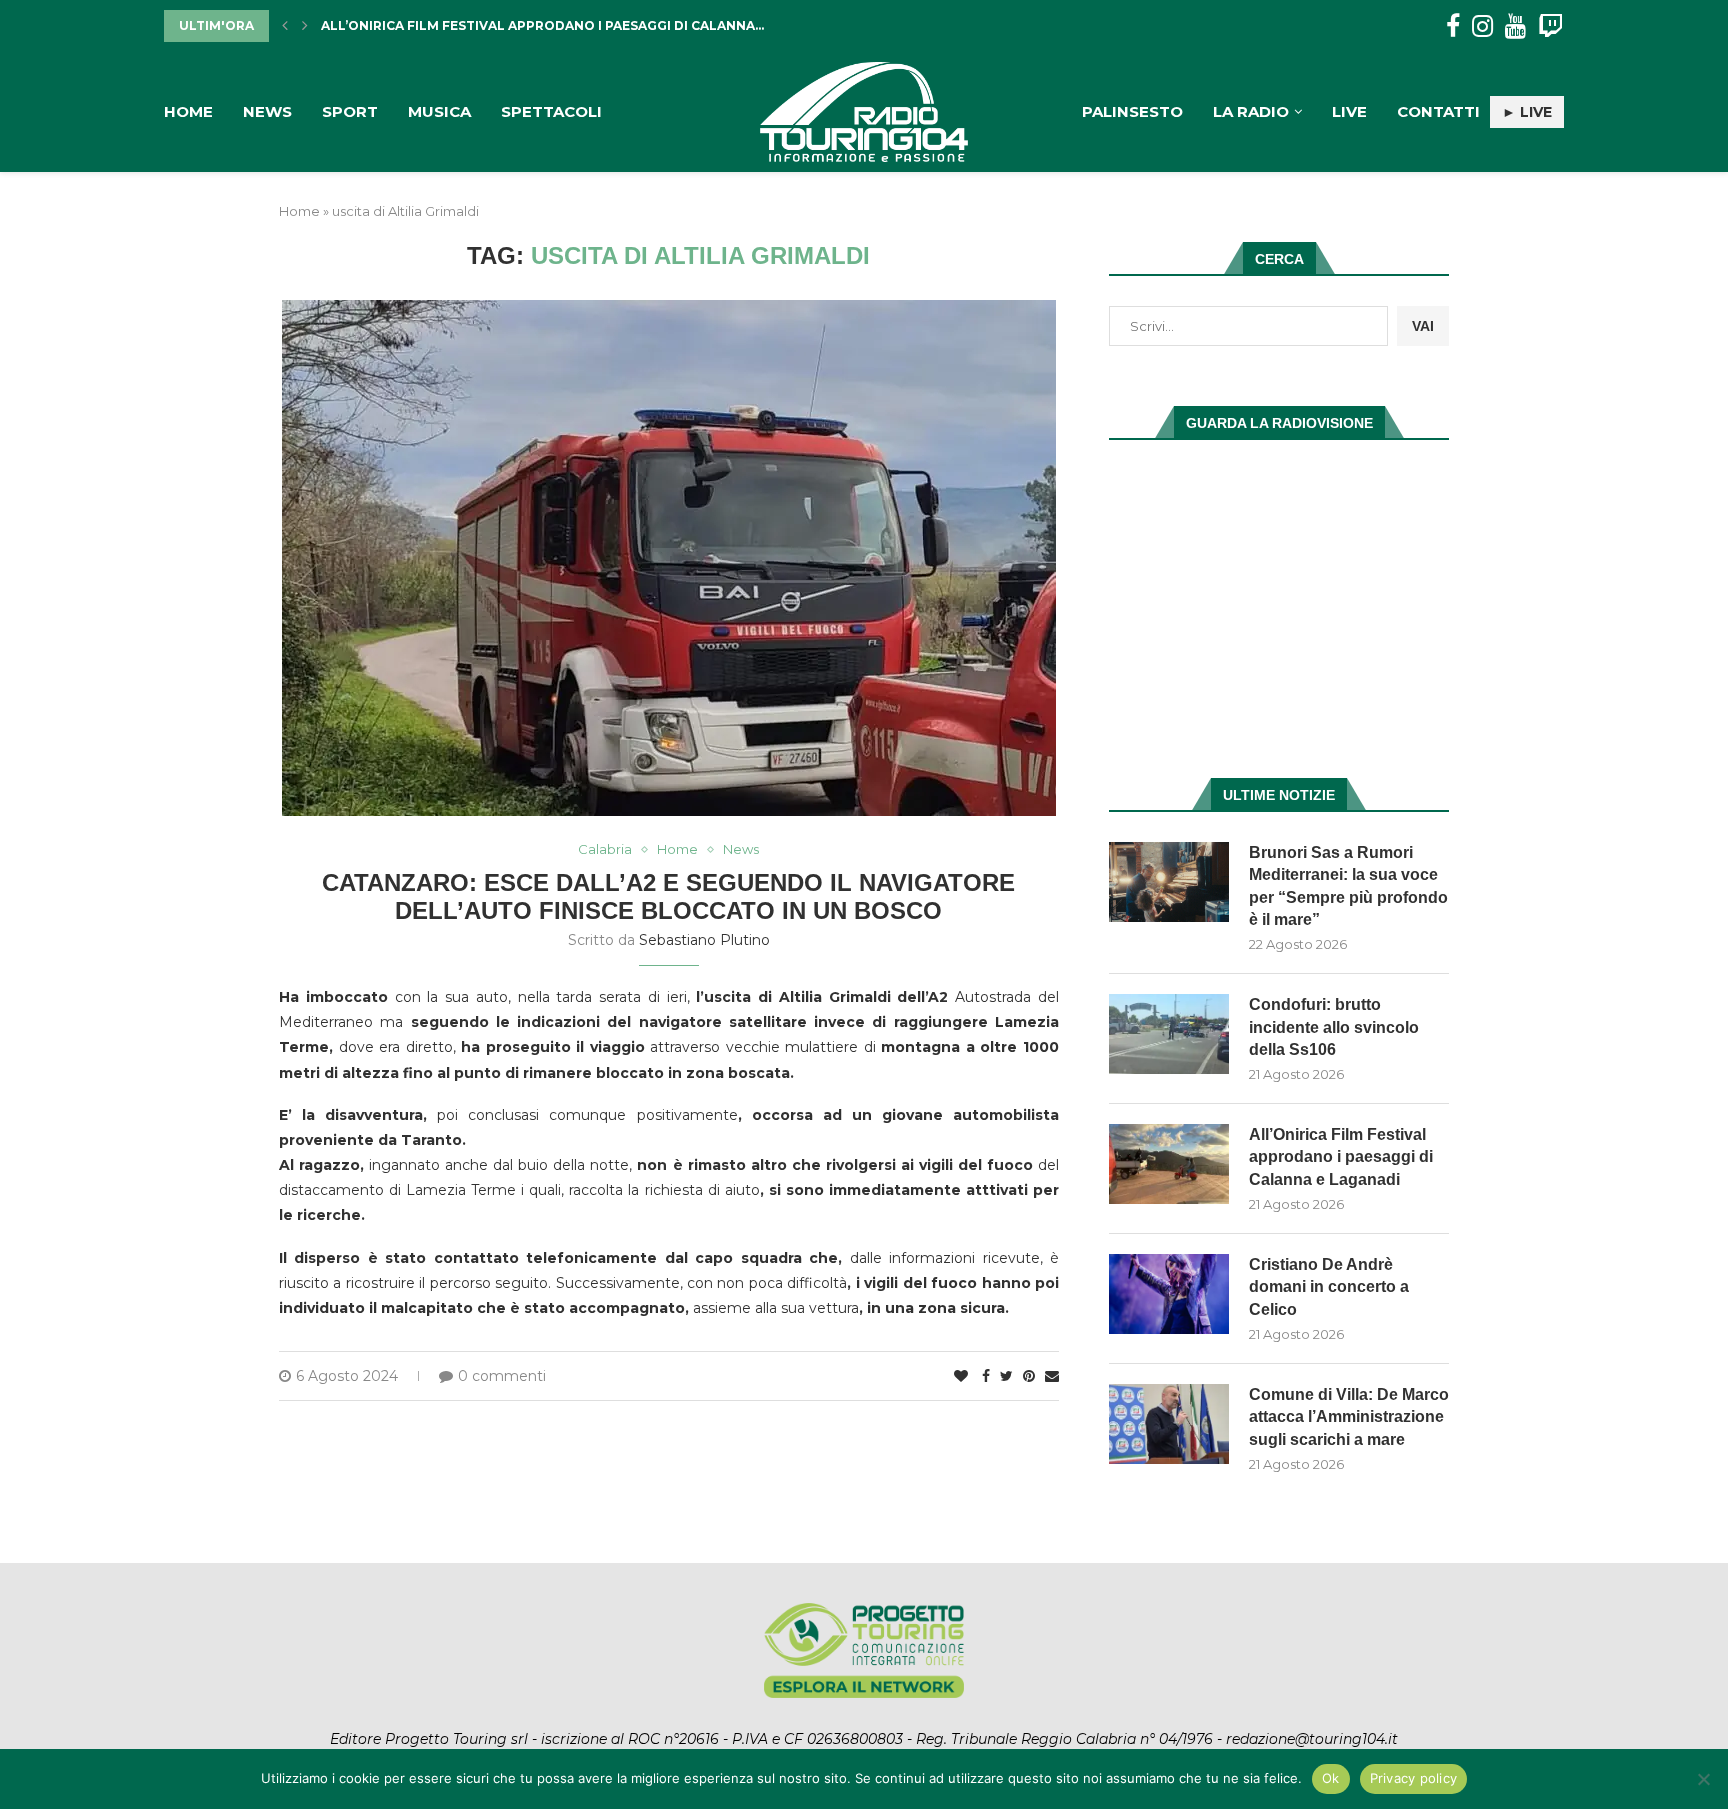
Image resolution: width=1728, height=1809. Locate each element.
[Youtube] (1515, 26)
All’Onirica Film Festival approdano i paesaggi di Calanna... (542, 25)
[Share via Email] (1052, 1376)
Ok (1331, 1778)
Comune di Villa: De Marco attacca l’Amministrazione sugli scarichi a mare (1349, 1417)
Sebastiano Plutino (704, 940)
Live (1349, 111)
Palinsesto (1132, 111)
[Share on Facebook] (986, 1376)
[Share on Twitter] (1006, 1376)
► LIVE (1527, 112)
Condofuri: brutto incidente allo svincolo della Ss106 (1334, 1027)
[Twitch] (1550, 26)
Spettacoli (551, 111)
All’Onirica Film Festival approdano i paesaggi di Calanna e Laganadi (1341, 1157)
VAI (1423, 326)
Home (188, 111)
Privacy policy (1414, 1778)
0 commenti (502, 1376)
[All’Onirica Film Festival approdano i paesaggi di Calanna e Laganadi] (1169, 1164)
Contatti (1438, 111)
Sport (350, 111)
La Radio (1251, 111)
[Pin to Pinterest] (1029, 1376)
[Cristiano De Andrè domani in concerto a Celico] (1169, 1294)
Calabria (605, 849)
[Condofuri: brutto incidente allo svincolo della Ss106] (1169, 1034)
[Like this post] (961, 1376)
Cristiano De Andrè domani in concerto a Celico (1329, 1287)
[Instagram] (1482, 26)
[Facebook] (1453, 26)
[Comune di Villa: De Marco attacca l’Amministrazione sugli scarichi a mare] (1169, 1424)
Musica (439, 111)
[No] (1703, 1779)
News (267, 111)
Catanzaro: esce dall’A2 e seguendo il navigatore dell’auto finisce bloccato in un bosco (668, 896)
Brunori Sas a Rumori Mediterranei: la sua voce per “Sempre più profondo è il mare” (1348, 886)
